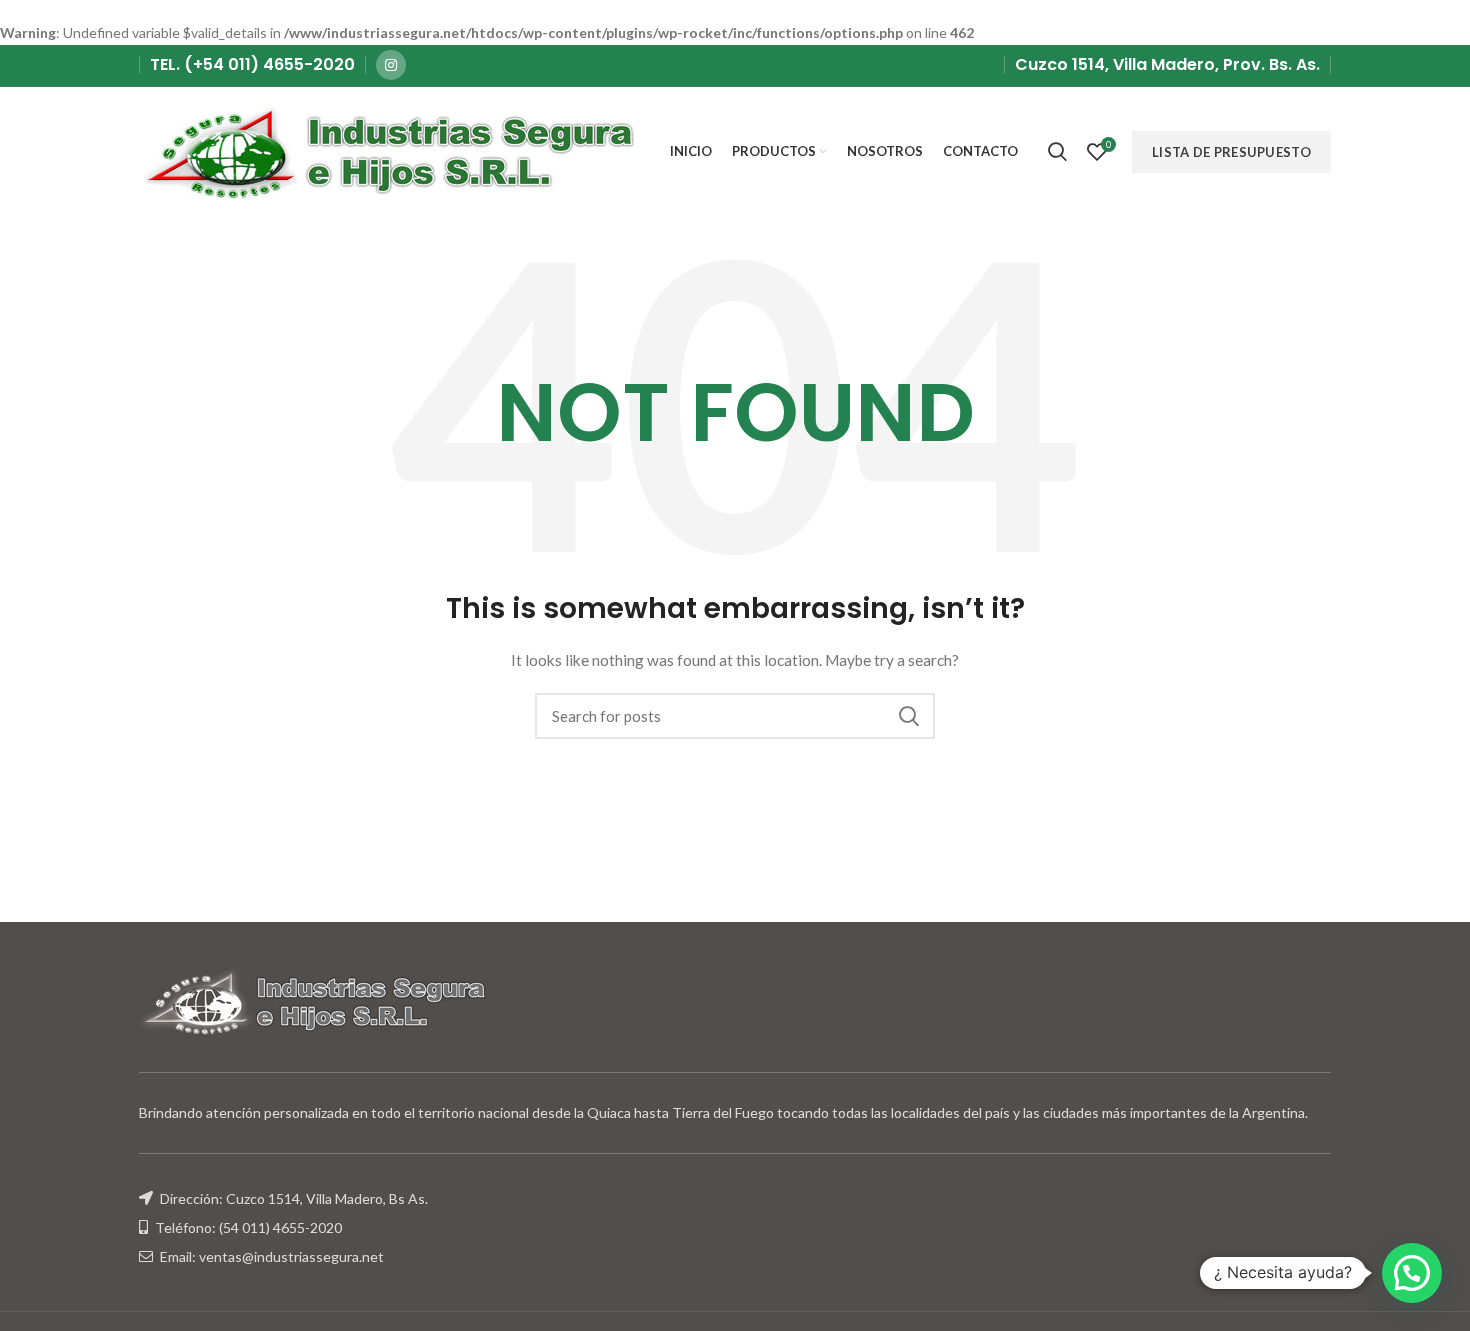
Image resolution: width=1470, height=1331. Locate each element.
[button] (1412, 1273)
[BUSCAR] (908, 716)
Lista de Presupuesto (1231, 152)
